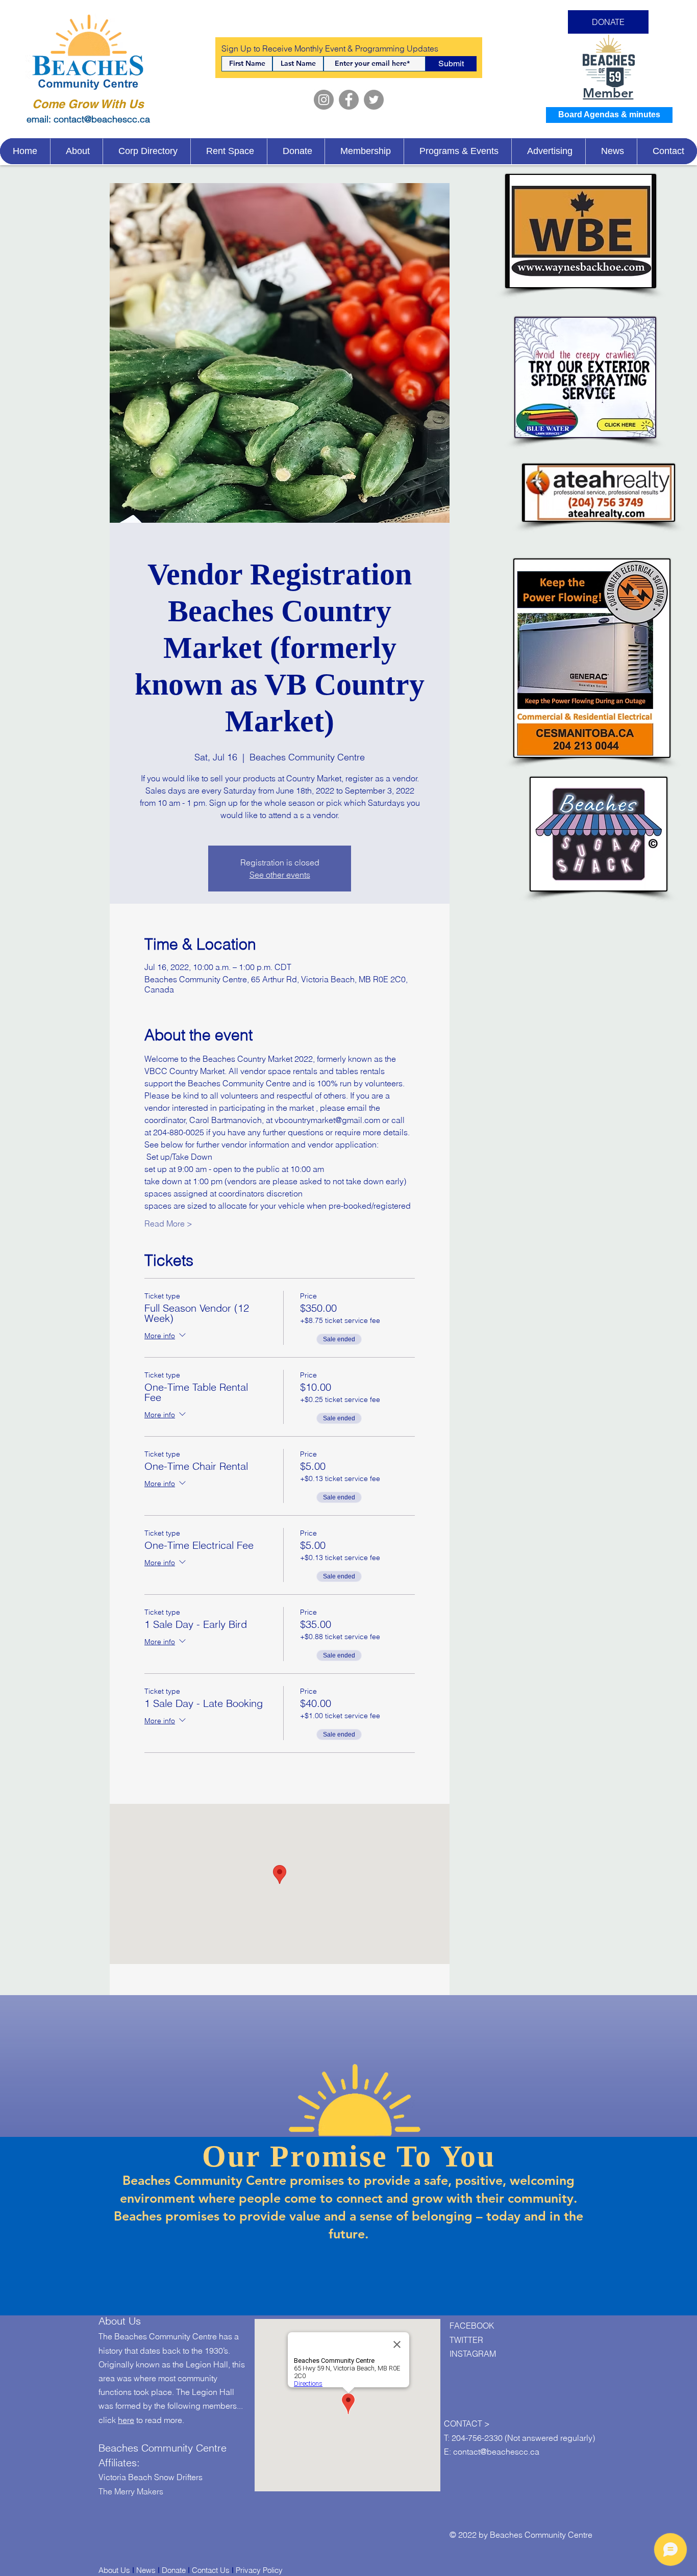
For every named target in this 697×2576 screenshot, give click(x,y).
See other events (280, 875)
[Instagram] (324, 100)
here (126, 2420)
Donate (174, 2570)
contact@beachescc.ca (496, 2452)
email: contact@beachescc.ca (88, 119)
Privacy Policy (259, 2570)
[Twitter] (374, 100)
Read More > (168, 1223)
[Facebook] (349, 100)
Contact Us (211, 2570)
